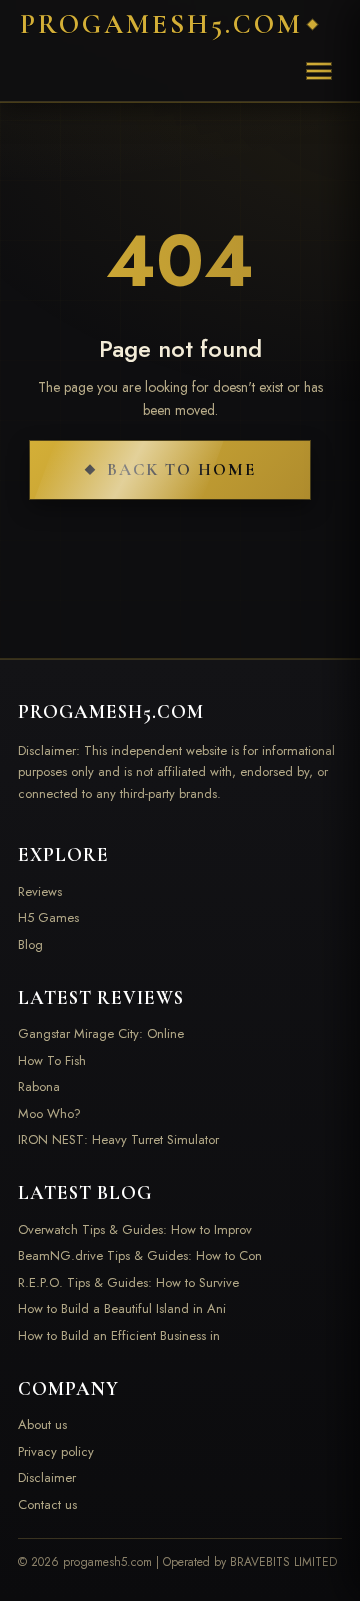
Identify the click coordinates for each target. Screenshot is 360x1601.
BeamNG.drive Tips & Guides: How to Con (140, 1255)
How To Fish (52, 1060)
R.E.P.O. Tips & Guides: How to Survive (128, 1282)
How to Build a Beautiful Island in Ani (122, 1308)
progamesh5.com (161, 24)
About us (42, 1424)
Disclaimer (47, 1477)
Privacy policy (56, 1451)
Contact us (47, 1504)
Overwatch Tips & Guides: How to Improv (135, 1229)
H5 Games (48, 917)
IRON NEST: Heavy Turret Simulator (118, 1139)
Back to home (181, 469)
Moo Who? (49, 1113)
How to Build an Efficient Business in (119, 1335)
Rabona (39, 1086)
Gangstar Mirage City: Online (101, 1033)
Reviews (40, 891)
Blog (30, 944)
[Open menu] (319, 71)
